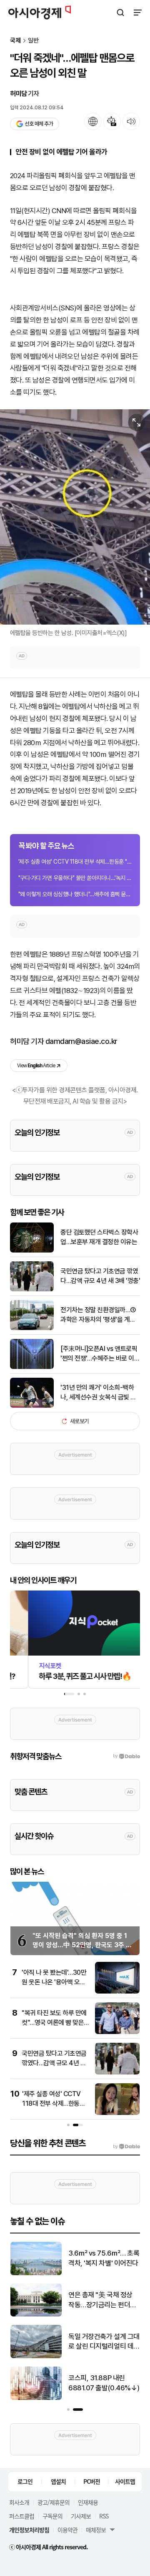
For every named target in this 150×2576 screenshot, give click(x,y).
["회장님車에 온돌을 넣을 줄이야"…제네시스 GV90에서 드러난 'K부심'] (36, 2356)
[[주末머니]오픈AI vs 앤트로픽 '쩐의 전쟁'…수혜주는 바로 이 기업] (32, 1367)
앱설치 (58, 2481)
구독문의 (52, 2516)
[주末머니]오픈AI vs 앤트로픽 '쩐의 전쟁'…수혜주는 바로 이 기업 (99, 1354)
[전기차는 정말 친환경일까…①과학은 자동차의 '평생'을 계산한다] (32, 1328)
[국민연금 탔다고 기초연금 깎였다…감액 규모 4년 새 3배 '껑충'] (32, 1289)
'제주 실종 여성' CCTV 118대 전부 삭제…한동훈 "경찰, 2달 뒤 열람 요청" (75, 862)
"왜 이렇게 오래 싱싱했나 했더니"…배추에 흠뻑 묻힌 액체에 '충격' (75, 894)
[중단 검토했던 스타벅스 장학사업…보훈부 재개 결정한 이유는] (32, 1251)
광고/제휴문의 (54, 2502)
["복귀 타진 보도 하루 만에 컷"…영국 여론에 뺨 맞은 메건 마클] (117, 2032)
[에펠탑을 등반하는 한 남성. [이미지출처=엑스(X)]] (75, 517)
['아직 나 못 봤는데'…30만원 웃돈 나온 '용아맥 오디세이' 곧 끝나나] (117, 1992)
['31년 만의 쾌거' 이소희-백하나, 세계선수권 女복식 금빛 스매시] (32, 1406)
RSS (104, 2516)
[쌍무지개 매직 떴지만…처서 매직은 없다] (36, 2273)
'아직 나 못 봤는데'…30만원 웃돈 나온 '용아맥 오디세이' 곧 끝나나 (54, 1982)
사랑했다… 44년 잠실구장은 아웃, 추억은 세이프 (102, 2383)
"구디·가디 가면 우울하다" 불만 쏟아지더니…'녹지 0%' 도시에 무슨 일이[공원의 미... (75, 878)
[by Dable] (126, 2147)
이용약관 (67, 2530)
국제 (15, 41)
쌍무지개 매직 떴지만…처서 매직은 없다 (103, 2258)
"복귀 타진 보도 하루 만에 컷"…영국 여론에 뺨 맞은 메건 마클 (54, 2022)
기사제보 (81, 2516)
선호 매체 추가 (39, 124)
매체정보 (96, 2530)
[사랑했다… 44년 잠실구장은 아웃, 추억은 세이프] (36, 2398)
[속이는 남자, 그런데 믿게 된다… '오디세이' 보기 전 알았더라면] (36, 2315)
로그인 (25, 2481)
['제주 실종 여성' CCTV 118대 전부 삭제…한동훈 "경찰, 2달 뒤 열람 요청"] (117, 2113)
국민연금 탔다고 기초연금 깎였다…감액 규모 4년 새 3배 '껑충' (100, 1276)
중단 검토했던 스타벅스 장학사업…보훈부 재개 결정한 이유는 (99, 1237)
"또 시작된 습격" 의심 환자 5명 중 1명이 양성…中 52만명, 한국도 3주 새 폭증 (82, 1945)
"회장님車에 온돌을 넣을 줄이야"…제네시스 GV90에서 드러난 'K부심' (104, 2342)
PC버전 (92, 2481)
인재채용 (88, 2502)
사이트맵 (125, 2481)
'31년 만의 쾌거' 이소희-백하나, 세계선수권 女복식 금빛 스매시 (98, 1393)
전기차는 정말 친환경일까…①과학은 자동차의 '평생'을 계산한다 (98, 1315)
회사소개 (19, 2502)
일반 (33, 41)
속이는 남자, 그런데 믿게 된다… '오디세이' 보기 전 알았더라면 (102, 2300)
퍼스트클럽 (22, 2516)
